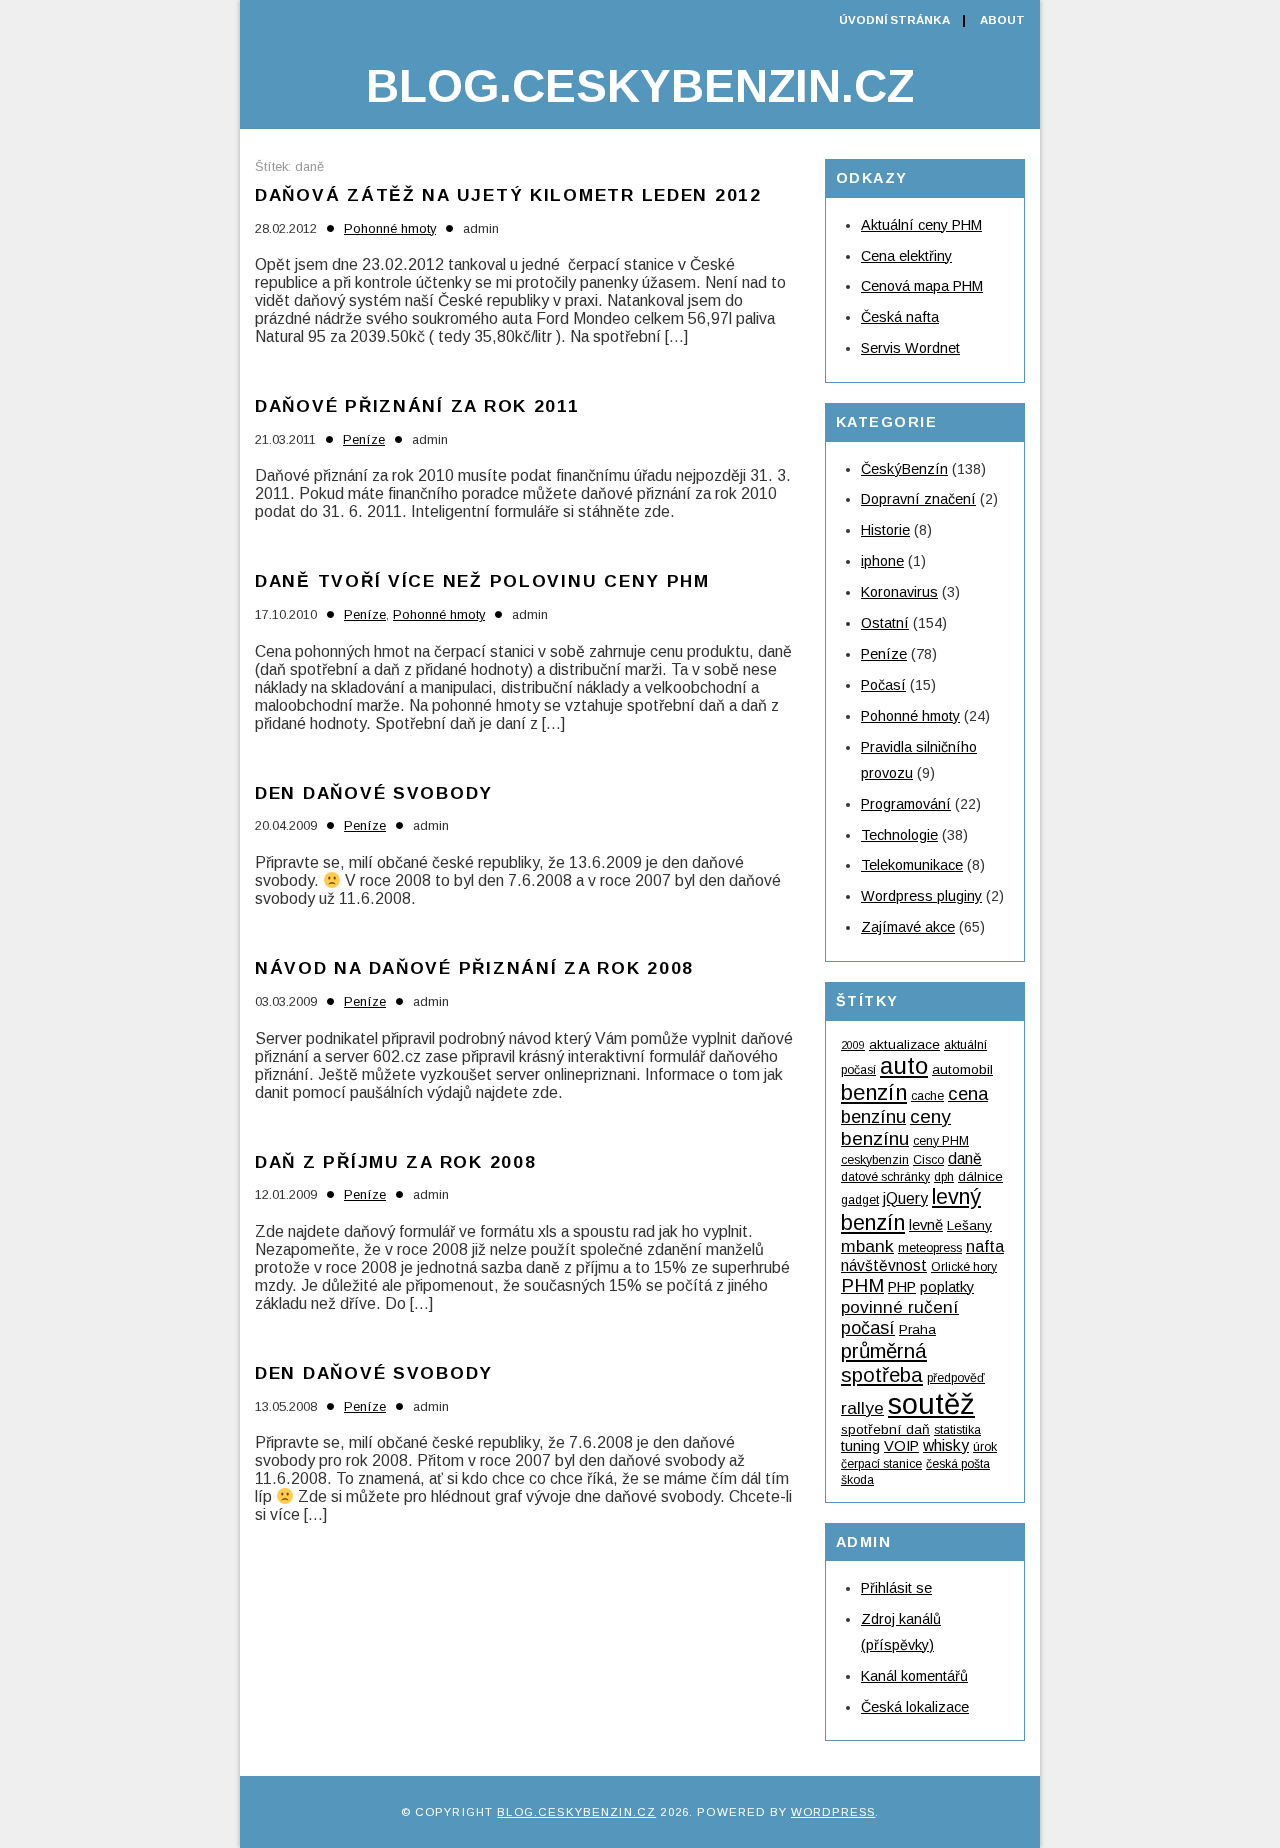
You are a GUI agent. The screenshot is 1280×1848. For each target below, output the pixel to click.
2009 (853, 1045)
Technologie (899, 835)
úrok (985, 1447)
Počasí (883, 685)
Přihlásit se (896, 1588)
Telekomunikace (912, 865)
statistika (957, 1430)
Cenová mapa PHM (922, 286)
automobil (962, 1069)
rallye (862, 1408)
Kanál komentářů (914, 1676)
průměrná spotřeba (884, 1362)
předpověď (956, 1378)
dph (944, 1177)
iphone (882, 561)
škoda (857, 1480)
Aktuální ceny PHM (921, 225)
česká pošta (958, 1464)
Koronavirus (899, 592)
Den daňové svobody (374, 793)
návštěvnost (884, 1265)
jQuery (905, 1198)
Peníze (364, 439)
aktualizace (904, 1044)
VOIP (901, 1446)
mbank (867, 1246)
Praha (917, 1329)
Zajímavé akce (908, 927)
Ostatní (885, 623)
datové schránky (885, 1177)
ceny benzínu (896, 1127)
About (1002, 20)
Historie (885, 530)
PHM (862, 1285)
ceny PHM (941, 1141)
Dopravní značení (918, 499)
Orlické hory (964, 1267)
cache (927, 1096)
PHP (902, 1287)
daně (965, 1158)
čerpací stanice (881, 1464)
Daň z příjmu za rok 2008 (395, 1162)
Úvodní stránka (894, 20)
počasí (868, 1328)
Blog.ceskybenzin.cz (640, 86)
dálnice (980, 1176)
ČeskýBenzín (904, 469)
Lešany (969, 1225)
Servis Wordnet (910, 348)
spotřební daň (885, 1429)
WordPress (833, 1812)
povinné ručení (900, 1307)
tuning (860, 1446)
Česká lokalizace (915, 1707)
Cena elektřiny (906, 256)
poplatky (947, 1287)
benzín (874, 1092)
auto (904, 1065)
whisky (946, 1445)
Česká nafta (900, 317)
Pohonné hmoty (390, 228)
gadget (860, 1200)
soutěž (931, 1403)
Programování (906, 804)
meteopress (930, 1248)
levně (926, 1225)
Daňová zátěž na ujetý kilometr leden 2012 (508, 195)
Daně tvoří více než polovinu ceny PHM (482, 581)
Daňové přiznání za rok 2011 (417, 406)
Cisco (928, 1160)
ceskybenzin (875, 1160)
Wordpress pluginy (921, 896)
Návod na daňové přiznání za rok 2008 (474, 968)
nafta (985, 1246)
